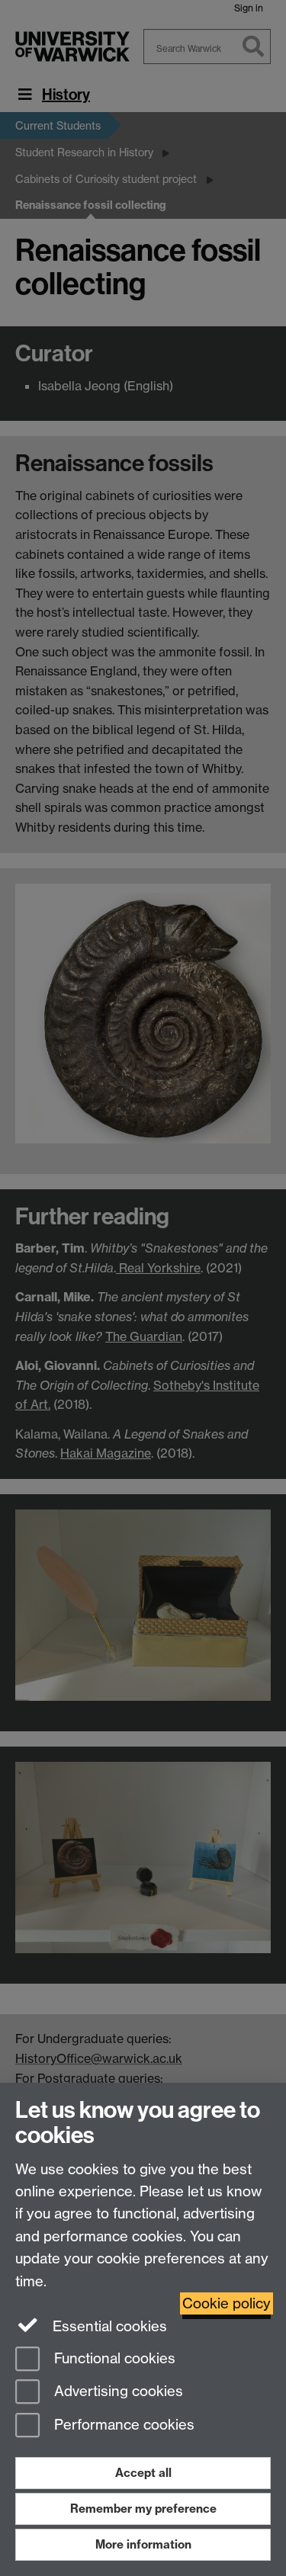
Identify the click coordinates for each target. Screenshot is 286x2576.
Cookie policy (227, 2303)
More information (143, 2544)
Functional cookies (113, 2358)
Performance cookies (122, 2425)
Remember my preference (143, 2509)
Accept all (143, 2473)
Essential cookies (108, 2326)
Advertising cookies (117, 2392)
